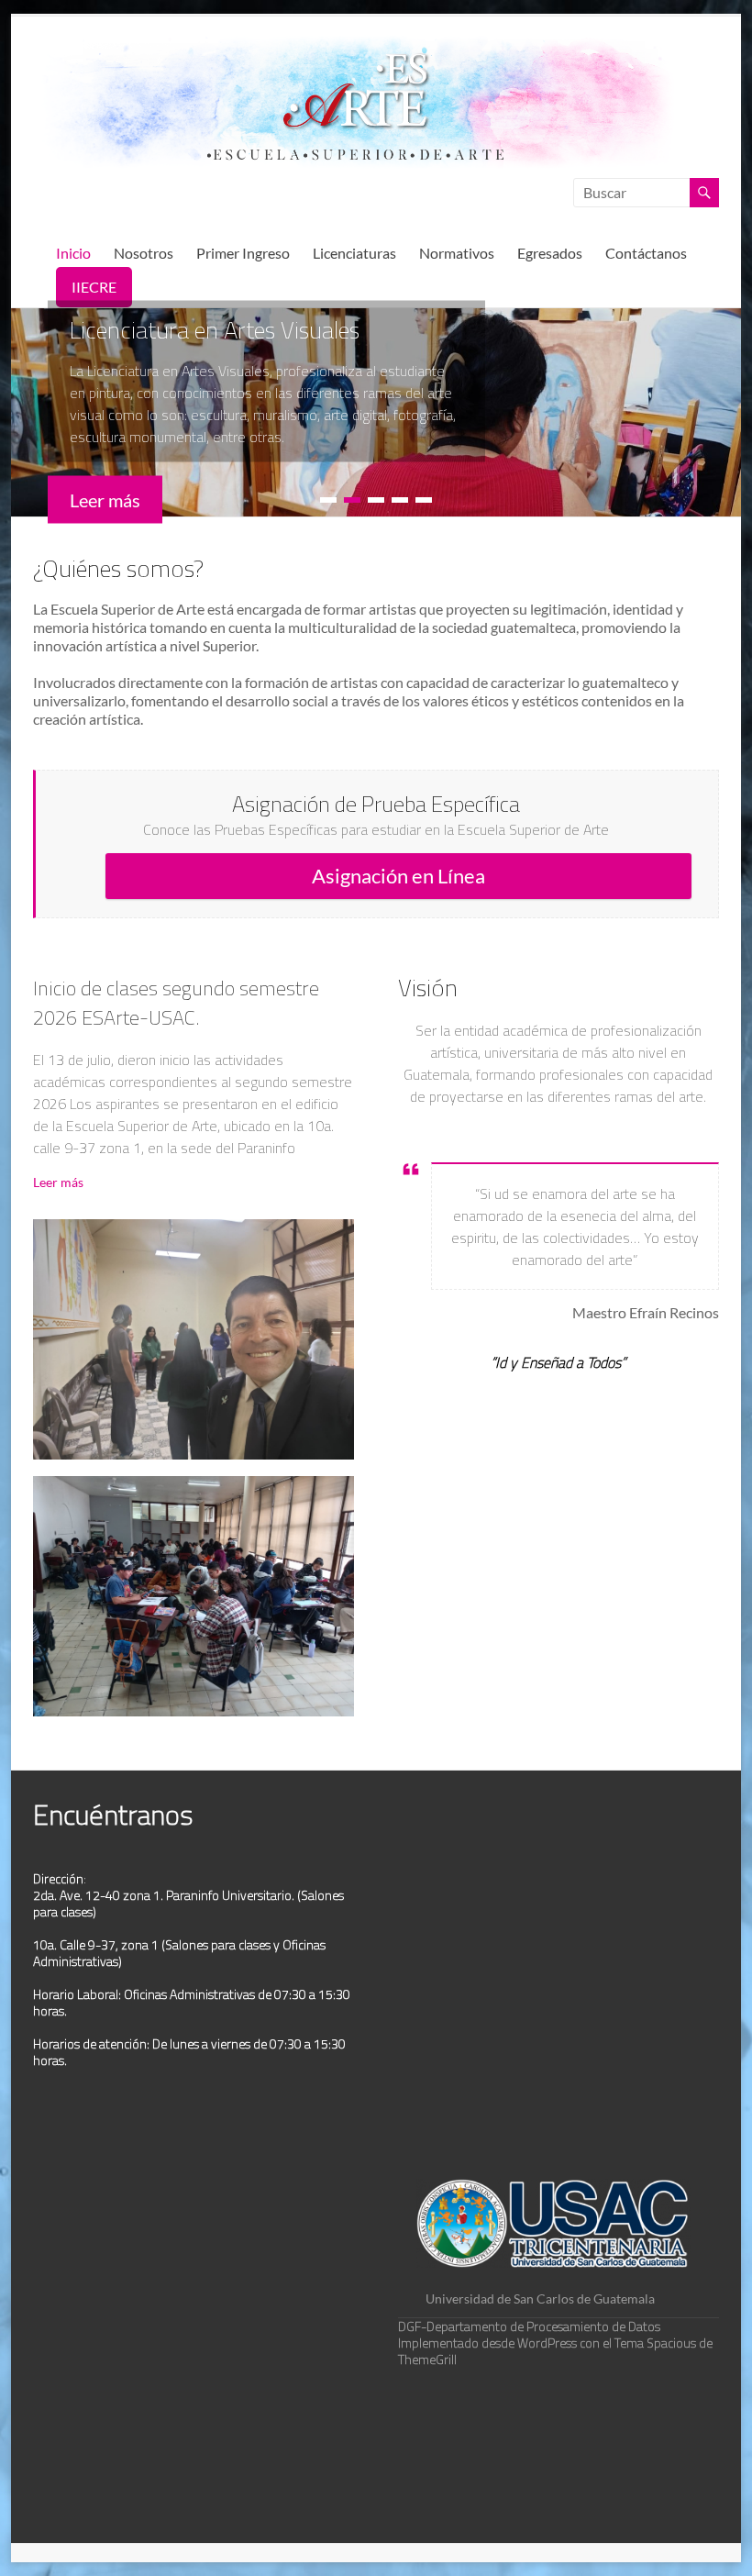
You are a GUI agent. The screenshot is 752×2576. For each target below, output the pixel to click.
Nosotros (144, 253)
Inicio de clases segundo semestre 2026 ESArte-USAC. (176, 1003)
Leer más (58, 1182)
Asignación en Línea (398, 876)
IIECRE (94, 287)
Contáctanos (646, 253)
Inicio (73, 253)
